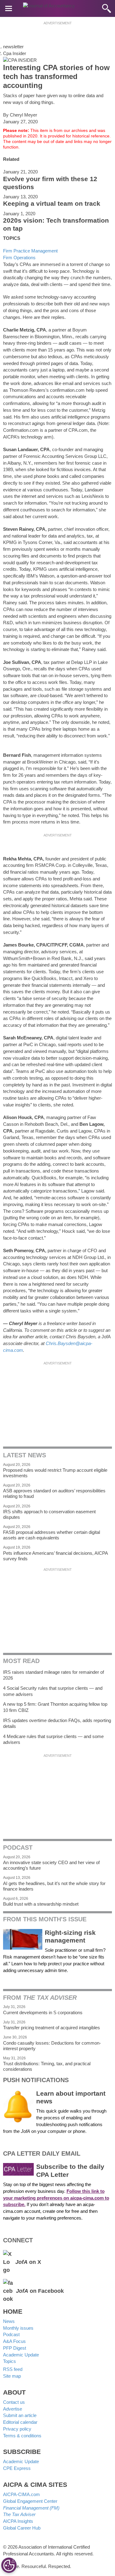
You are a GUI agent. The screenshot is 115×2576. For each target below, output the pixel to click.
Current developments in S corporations (43, 2012)
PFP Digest (15, 2348)
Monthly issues (18, 2328)
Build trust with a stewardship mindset (41, 1904)
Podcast (11, 2334)
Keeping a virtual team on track (52, 204)
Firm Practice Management (30, 251)
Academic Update (21, 2355)
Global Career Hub (22, 2528)
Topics (10, 2361)
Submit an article (20, 2415)
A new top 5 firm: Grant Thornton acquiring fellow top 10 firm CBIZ (55, 1707)
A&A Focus (14, 2341)
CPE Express (17, 2468)
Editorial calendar (20, 2422)
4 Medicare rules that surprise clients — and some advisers (53, 1739)
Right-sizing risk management (70, 1937)
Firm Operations (19, 258)
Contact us (14, 2402)
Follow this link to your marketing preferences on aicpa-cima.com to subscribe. (56, 2198)
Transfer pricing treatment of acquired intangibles (52, 2028)
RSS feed (13, 2369)
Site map (12, 2376)
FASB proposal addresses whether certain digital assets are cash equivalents (52, 1535)
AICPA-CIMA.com (21, 2494)
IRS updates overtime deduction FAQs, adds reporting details (57, 1723)
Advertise (13, 2409)
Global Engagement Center (30, 2501)
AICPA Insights (18, 2521)
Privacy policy (17, 2429)
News (9, 2321)
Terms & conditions (22, 2436)
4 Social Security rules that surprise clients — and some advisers (53, 1691)
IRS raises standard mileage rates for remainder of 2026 (54, 1675)
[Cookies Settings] (9, 2565)
